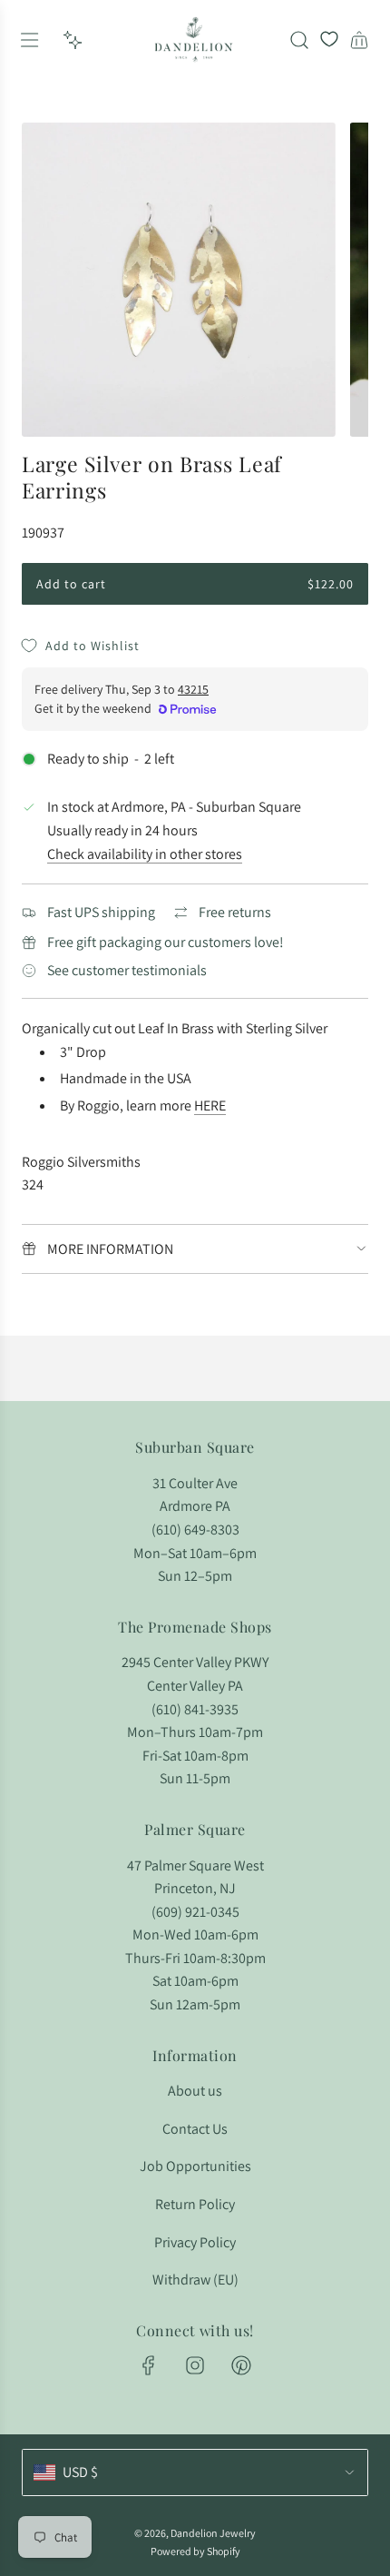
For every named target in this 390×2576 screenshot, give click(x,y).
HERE (210, 1105)
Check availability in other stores (145, 854)
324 (33, 1184)
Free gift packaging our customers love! (166, 942)
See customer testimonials (127, 970)
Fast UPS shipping (101, 912)
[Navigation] (29, 40)
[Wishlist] (329, 40)
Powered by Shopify (195, 2551)
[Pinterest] (241, 2365)
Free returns (235, 912)
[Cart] (359, 40)
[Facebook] (149, 2365)
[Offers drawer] (73, 40)
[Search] (299, 40)
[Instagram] (195, 2365)
